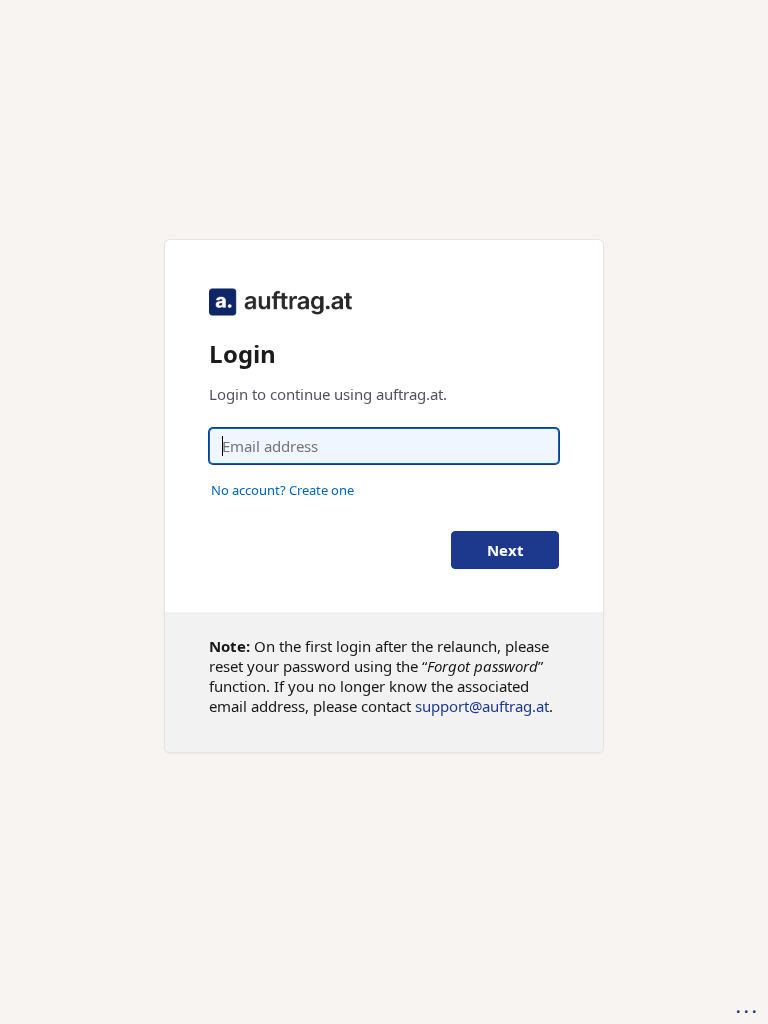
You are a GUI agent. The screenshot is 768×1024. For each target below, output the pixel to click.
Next (505, 550)
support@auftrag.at (482, 706)
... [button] (748, 1007)
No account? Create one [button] (282, 490)
